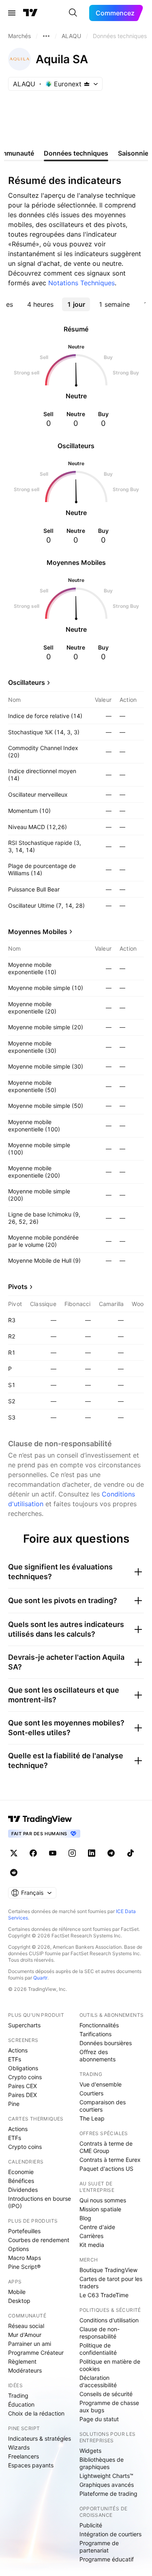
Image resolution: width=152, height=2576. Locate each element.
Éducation (21, 2404)
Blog (85, 2218)
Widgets (90, 2451)
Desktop (19, 2301)
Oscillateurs (27, 682)
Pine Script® (24, 2267)
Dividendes (23, 2190)
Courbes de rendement (39, 2240)
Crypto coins (25, 2077)
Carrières (91, 2236)
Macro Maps (25, 2258)
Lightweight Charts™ (106, 2476)
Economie (21, 2172)
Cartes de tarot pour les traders (111, 2282)
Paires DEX (22, 2095)
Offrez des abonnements (97, 2055)
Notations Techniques (81, 283)
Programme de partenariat (99, 2547)
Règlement (22, 2361)
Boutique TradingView (108, 2270)
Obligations (23, 2068)
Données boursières (106, 2043)
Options (18, 2249)
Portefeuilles (24, 2231)
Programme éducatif (107, 2559)
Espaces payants (31, 2465)
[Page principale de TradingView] (30, 13)
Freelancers (24, 2456)
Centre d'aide (97, 2227)
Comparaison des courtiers (103, 2106)
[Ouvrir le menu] (12, 13)
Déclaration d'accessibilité (98, 2381)
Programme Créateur (36, 2353)
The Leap (92, 2118)
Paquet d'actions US (106, 2169)
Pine (14, 2104)
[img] (87, 84)
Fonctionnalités (99, 2025)
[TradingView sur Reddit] (14, 1873)
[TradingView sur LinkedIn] (92, 1853)
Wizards (19, 2447)
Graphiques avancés (107, 2485)
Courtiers (91, 2093)
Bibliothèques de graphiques (102, 2463)
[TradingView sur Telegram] (111, 1853)
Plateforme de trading (108, 2494)
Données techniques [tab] (76, 153)
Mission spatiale (100, 2209)
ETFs (15, 2059)
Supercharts (24, 2025)
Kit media (92, 2245)
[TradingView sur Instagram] (72, 1853)
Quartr (40, 1978)
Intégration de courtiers (110, 2534)
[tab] (40, 304)
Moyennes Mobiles (38, 932)
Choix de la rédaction (36, 2413)
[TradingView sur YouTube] (53, 1853)
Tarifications (95, 2034)
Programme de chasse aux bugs (109, 2406)
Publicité (91, 2525)
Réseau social (26, 2326)
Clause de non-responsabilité (100, 2333)
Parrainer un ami (30, 2344)
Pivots (18, 1287)
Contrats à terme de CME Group (106, 2147)
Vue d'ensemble (101, 2084)
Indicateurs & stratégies (40, 2438)
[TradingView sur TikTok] (131, 1853)
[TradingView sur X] (14, 1853)
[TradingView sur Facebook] (33, 1853)
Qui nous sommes (103, 2200)
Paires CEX (22, 2086)
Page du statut (99, 2419)
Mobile (17, 2292)
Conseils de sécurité (106, 2394)
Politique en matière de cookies (110, 2365)
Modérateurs (25, 2370)
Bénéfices (21, 2181)
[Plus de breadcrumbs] (46, 36)
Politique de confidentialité (98, 2349)
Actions (18, 2050)
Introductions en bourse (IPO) (40, 2202)
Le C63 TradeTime (104, 2295)
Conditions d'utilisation (109, 2320)
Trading (18, 2395)
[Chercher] (73, 13)
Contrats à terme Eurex (110, 2160)
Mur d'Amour (25, 2335)
